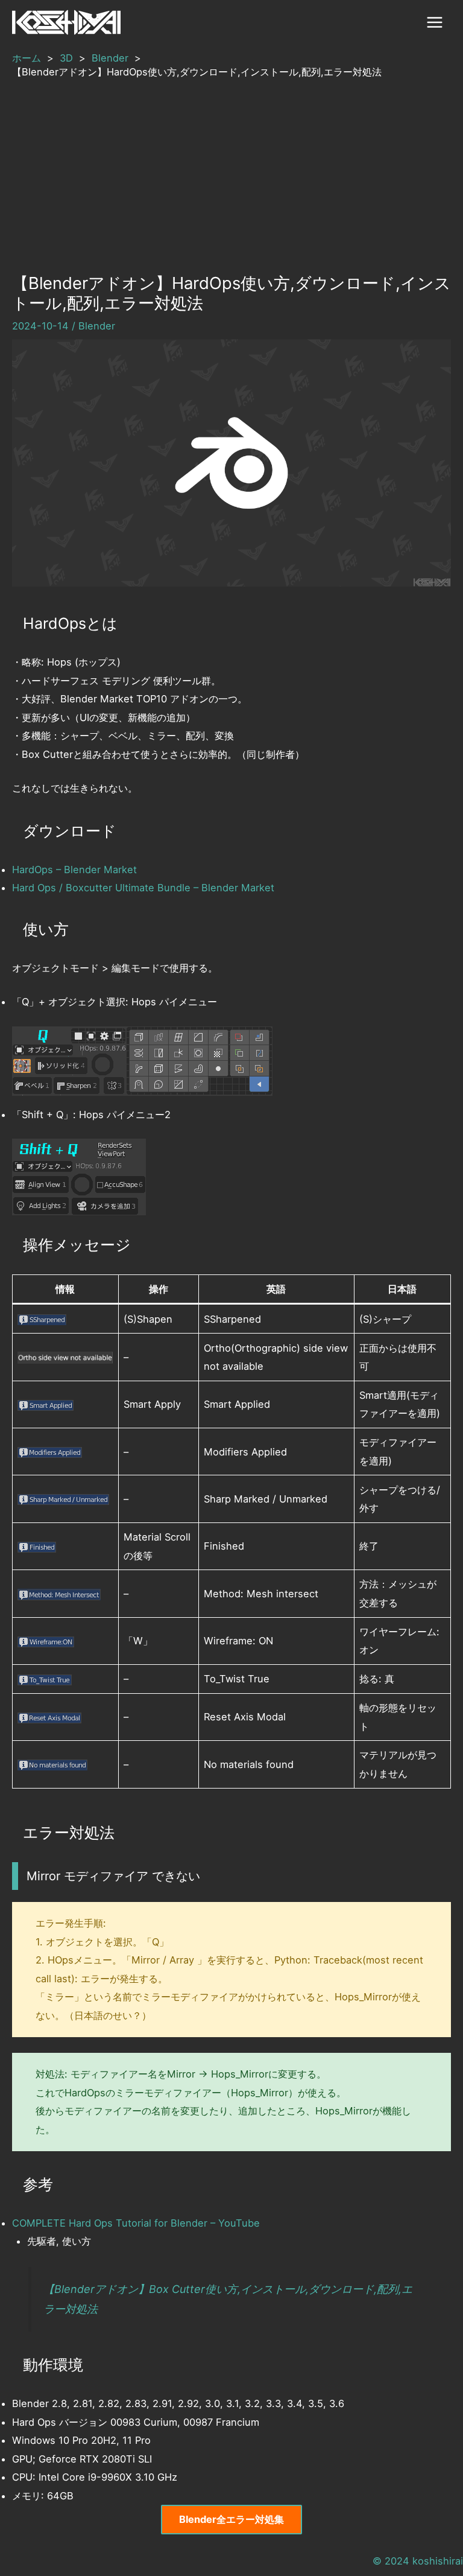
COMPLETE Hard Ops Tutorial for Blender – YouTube (136, 2223)
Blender (97, 326)
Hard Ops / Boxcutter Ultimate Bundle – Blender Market (143, 888)
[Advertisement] (231, 170)
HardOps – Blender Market (74, 870)
